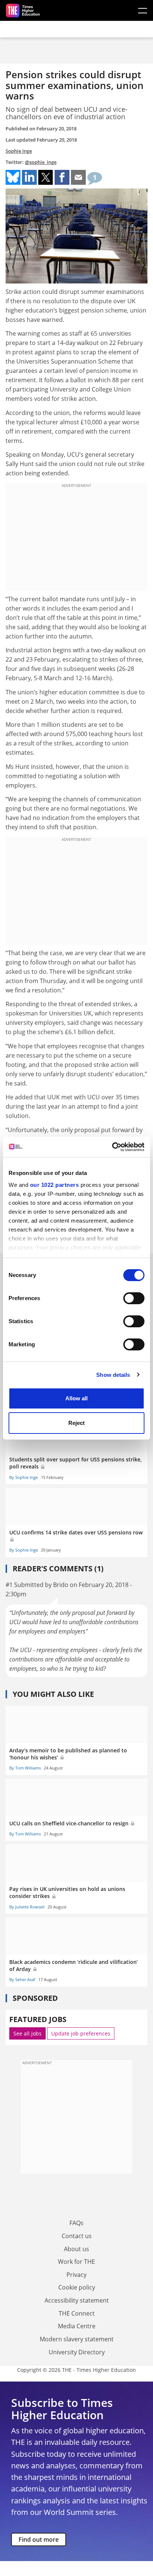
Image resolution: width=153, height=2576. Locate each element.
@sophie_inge (41, 162)
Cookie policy (77, 2287)
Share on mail (78, 177)
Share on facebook (62, 177)
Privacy (76, 2275)
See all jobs (27, 2033)
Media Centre (77, 2326)
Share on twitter (46, 177)
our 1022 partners (55, 1185)
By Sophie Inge (24, 1477)
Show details (113, 1375)
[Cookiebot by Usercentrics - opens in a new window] (112, 1147)
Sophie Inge (19, 151)
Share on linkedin (29, 177)
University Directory (77, 2352)
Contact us (77, 2236)
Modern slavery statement (77, 2339)
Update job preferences (81, 2033)
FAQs (76, 2223)
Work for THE (76, 2262)
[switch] (134, 1298)
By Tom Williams (25, 1768)
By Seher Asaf (22, 1979)
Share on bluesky (13, 177)
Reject (76, 1423)
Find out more (39, 2539)
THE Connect (77, 2313)
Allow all (76, 1398)
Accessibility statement (77, 2300)
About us (76, 2249)
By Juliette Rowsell (27, 1907)
